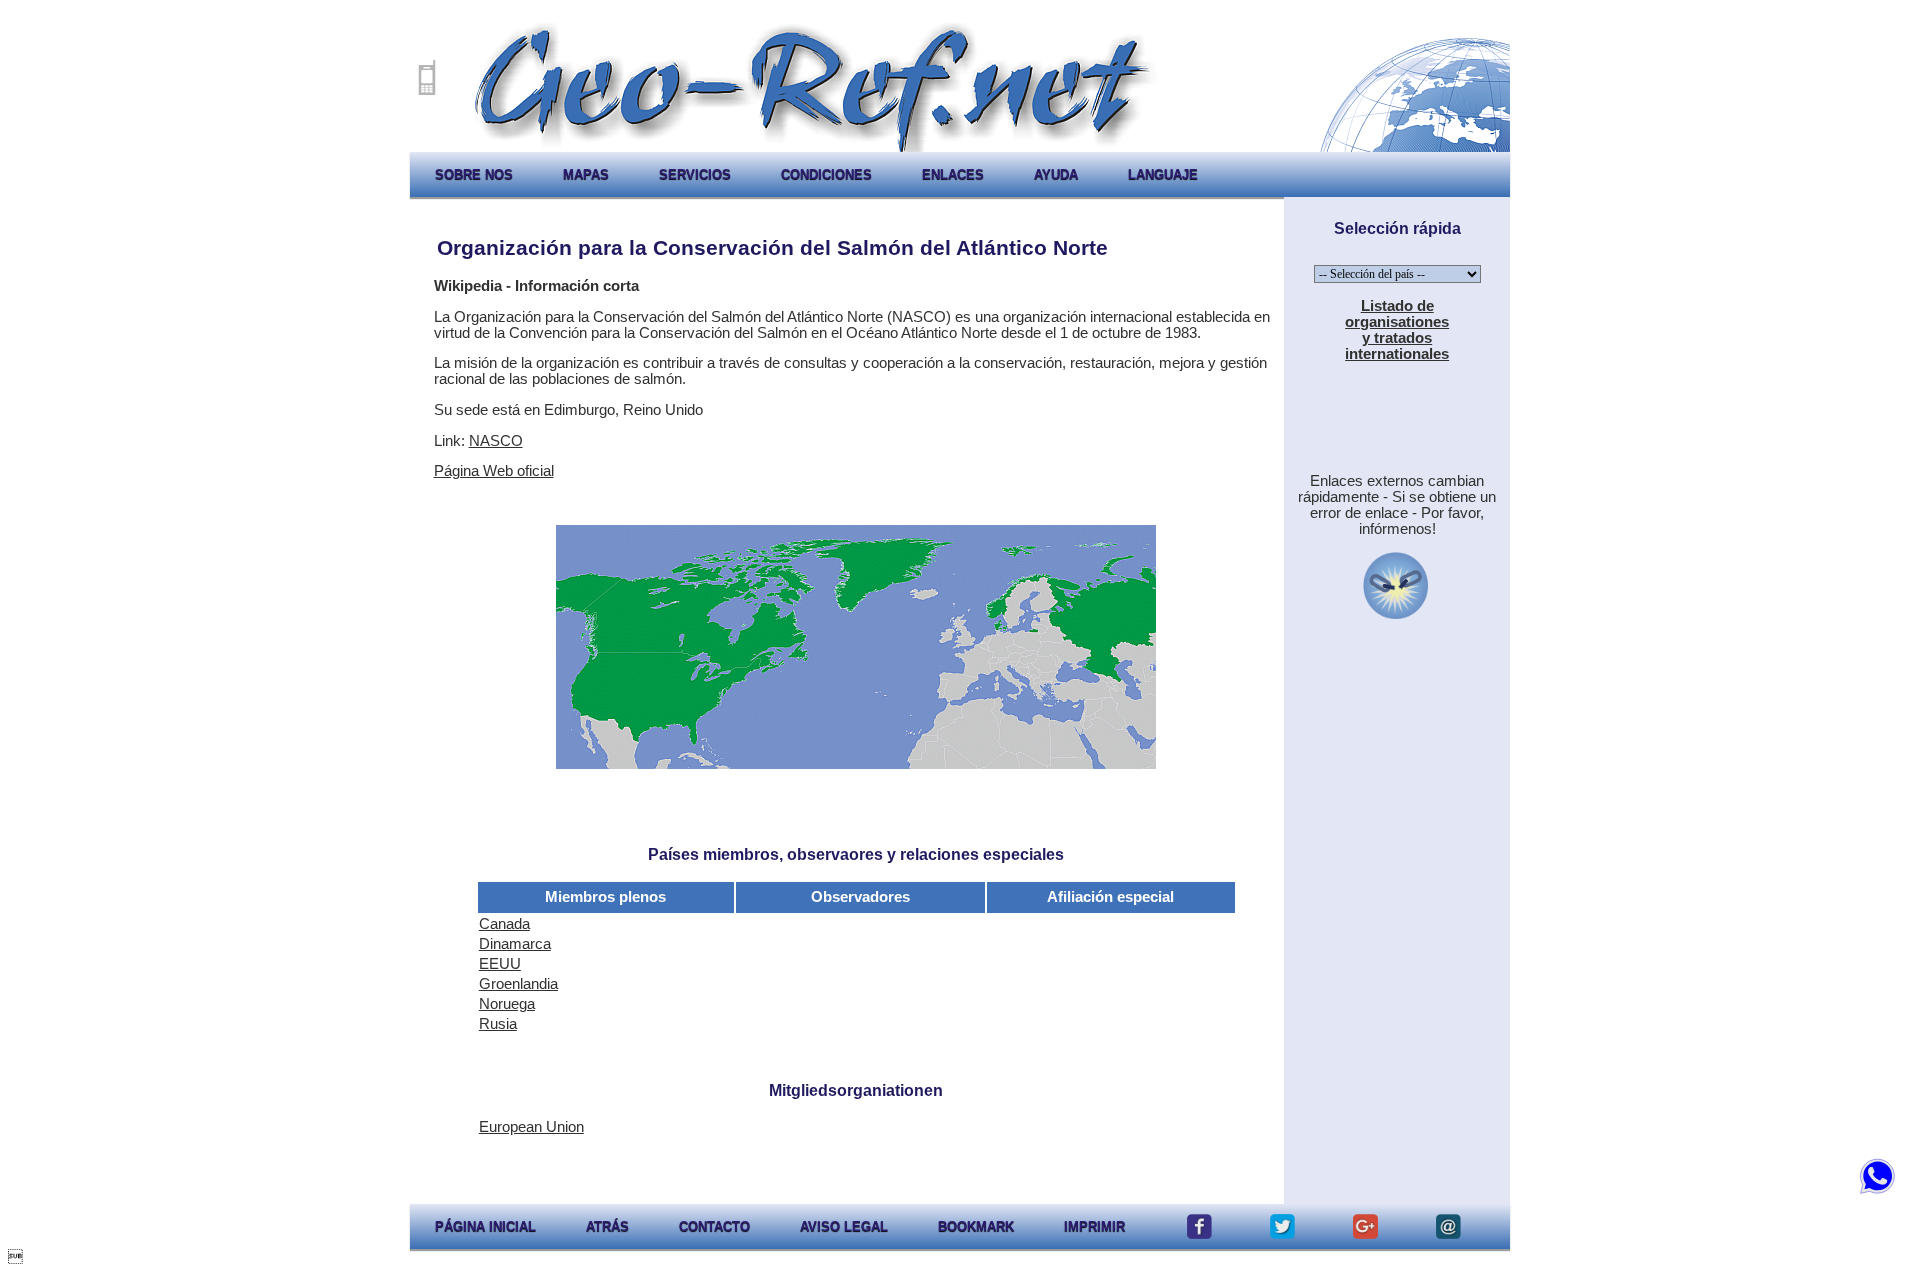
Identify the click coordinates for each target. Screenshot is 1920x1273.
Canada (504, 924)
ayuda (1056, 174)
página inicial (485, 1226)
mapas (586, 174)
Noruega (507, 1004)
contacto (714, 1226)
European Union (531, 1127)
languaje (1163, 174)
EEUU (500, 964)
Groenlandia (518, 984)
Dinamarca (515, 944)
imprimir (1094, 1226)
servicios (695, 174)
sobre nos (474, 174)
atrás (607, 1226)
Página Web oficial (494, 471)
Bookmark (976, 1226)
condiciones (826, 174)
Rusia (498, 1024)
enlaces (953, 174)
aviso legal (844, 1226)
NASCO (496, 441)
